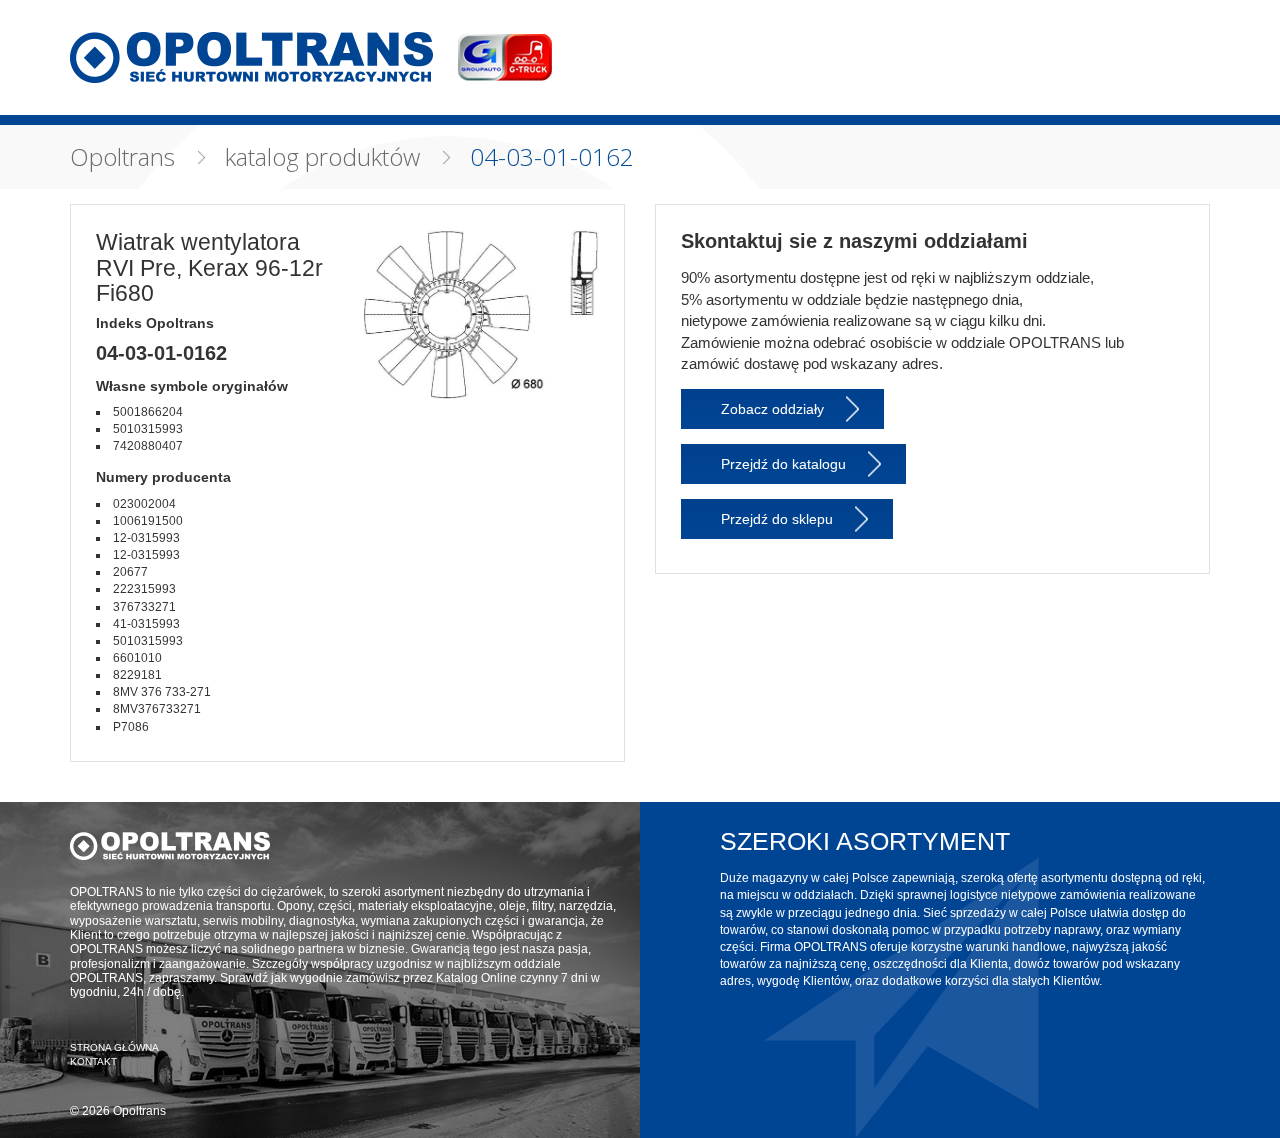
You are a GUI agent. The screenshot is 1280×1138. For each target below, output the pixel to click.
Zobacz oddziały (772, 409)
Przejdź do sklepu (777, 519)
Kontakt (93, 1061)
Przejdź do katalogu (783, 464)
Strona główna (114, 1047)
